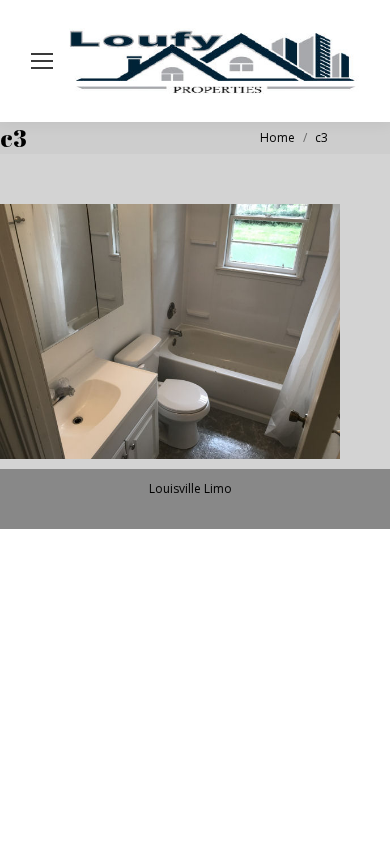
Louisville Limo (190, 488)
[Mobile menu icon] (42, 61)
